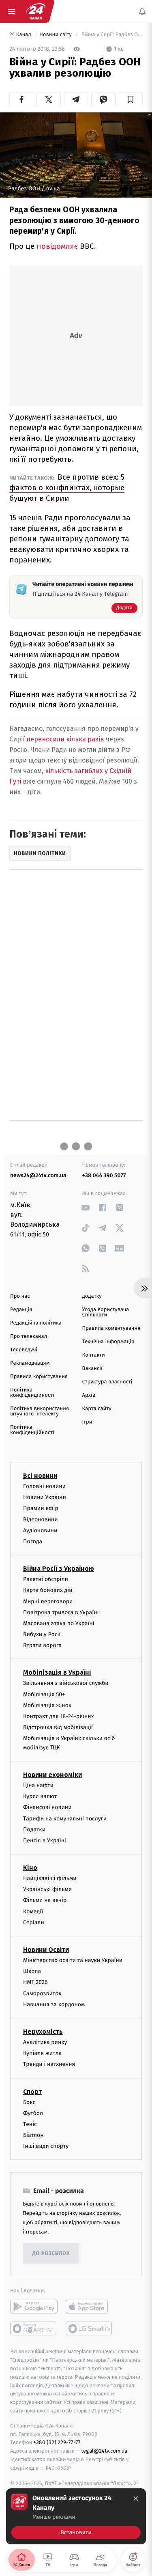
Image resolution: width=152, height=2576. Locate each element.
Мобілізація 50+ (44, 1694)
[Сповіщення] (142, 11)
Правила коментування (111, 1328)
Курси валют (40, 1796)
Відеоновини (41, 1520)
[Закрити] (136, 2498)
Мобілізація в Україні (57, 1672)
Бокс (29, 2102)
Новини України (45, 1497)
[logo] (36, 11)
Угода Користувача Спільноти (106, 1312)
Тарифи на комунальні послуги (65, 1819)
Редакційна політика (36, 1323)
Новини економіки (52, 1775)
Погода (33, 1541)
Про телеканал (29, 1336)
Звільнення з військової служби (66, 1683)
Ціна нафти (38, 1785)
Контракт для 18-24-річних (58, 1716)
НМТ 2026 (35, 1982)
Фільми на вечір (45, 1900)
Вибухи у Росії (42, 1634)
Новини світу (56, 35)
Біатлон (33, 2135)
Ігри (87, 1422)
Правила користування (39, 1377)
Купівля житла (42, 2053)
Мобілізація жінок (47, 1705)
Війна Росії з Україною (59, 1569)
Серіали (34, 1922)
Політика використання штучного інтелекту (40, 1411)
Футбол (33, 2113)
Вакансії (92, 1369)
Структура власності (107, 1382)
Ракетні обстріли (46, 1579)
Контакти (94, 1355)
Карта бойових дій (48, 1590)
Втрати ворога (42, 1645)
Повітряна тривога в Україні (61, 1612)
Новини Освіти (46, 1950)
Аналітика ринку (45, 2042)
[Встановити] (76, 2516)
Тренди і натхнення (49, 2064)
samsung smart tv (89, 2328)
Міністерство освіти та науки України (73, 1960)
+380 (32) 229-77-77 (57, 2442)
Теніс (30, 2124)
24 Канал (21, 35)
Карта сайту (97, 1409)
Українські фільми (47, 1889)
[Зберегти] (131, 99)
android (34, 2307)
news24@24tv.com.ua (38, 1175)
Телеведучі (24, 1350)
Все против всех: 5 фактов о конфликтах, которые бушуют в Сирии (67, 488)
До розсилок (51, 2254)
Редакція (21, 1310)
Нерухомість (43, 2032)
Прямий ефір (41, 1508)
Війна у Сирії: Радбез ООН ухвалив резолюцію (111, 35)
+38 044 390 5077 (104, 1175)
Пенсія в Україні (45, 1840)
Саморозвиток (42, 1993)
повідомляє (57, 246)
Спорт (32, 2092)
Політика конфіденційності (32, 1393)
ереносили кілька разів (67, 739)
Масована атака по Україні (59, 1623)
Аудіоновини (40, 1530)
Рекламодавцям (30, 1363)
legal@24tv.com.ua (104, 2451)
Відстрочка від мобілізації (58, 1727)
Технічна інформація (108, 1342)
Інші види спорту (46, 2146)
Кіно (30, 1868)
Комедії (33, 1912)
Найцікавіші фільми (50, 1878)
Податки (34, 1830)
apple (89, 2307)
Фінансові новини (47, 1807)
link (86, 1207)
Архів (89, 1395)
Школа (32, 1971)
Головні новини (44, 1486)
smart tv (34, 2328)
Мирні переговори (48, 1601)
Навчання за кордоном (54, 2004)
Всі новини (40, 1476)
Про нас (20, 1296)
